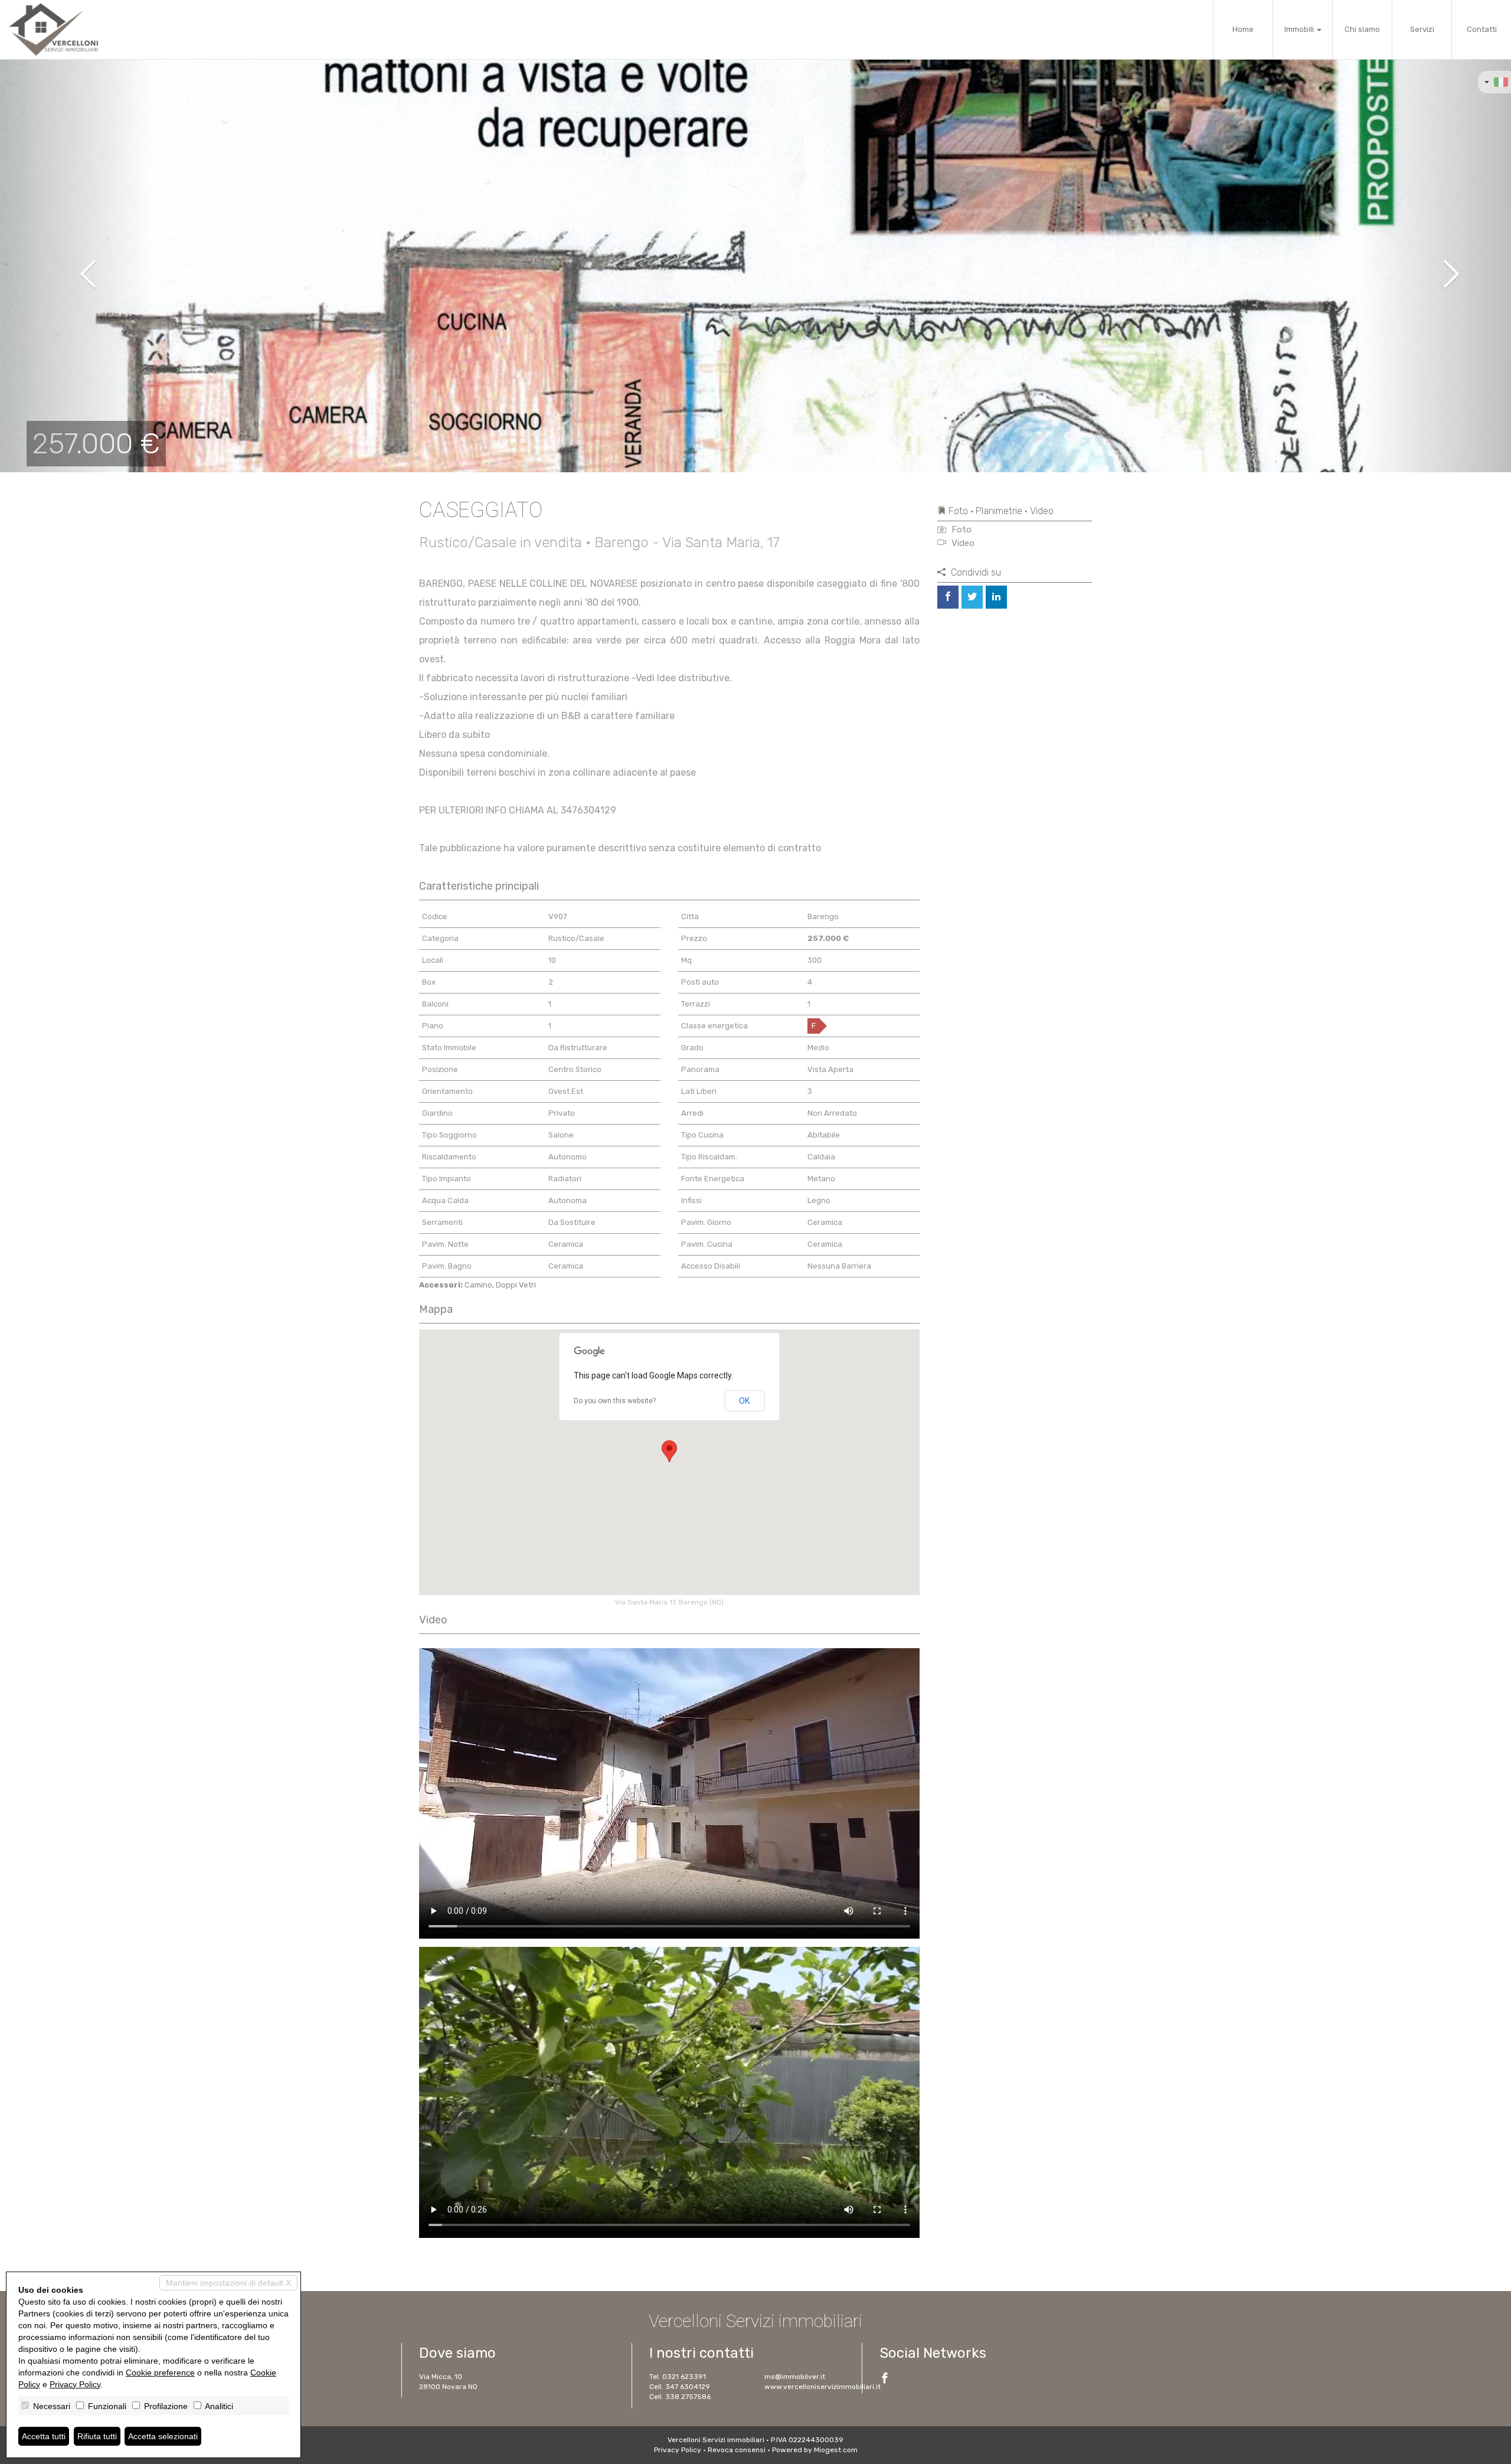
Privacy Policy (678, 2450)
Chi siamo (1362, 29)
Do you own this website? (615, 1401)
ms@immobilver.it (795, 2377)
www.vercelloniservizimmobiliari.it (822, 2387)
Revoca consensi (737, 2450)
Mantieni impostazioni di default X (228, 2283)
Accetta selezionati (163, 2436)
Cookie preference (160, 2373)
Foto (960, 530)
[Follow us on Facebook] (885, 2380)
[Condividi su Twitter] (972, 597)
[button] (76, 266)
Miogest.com (836, 2450)
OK (744, 1401)
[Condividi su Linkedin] (996, 597)
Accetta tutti (44, 2436)
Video (962, 543)
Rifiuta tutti (97, 2436)
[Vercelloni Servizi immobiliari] (53, 30)
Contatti (1482, 29)
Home (1243, 29)
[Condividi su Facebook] (948, 597)
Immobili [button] (1300, 29)
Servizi (1422, 29)
